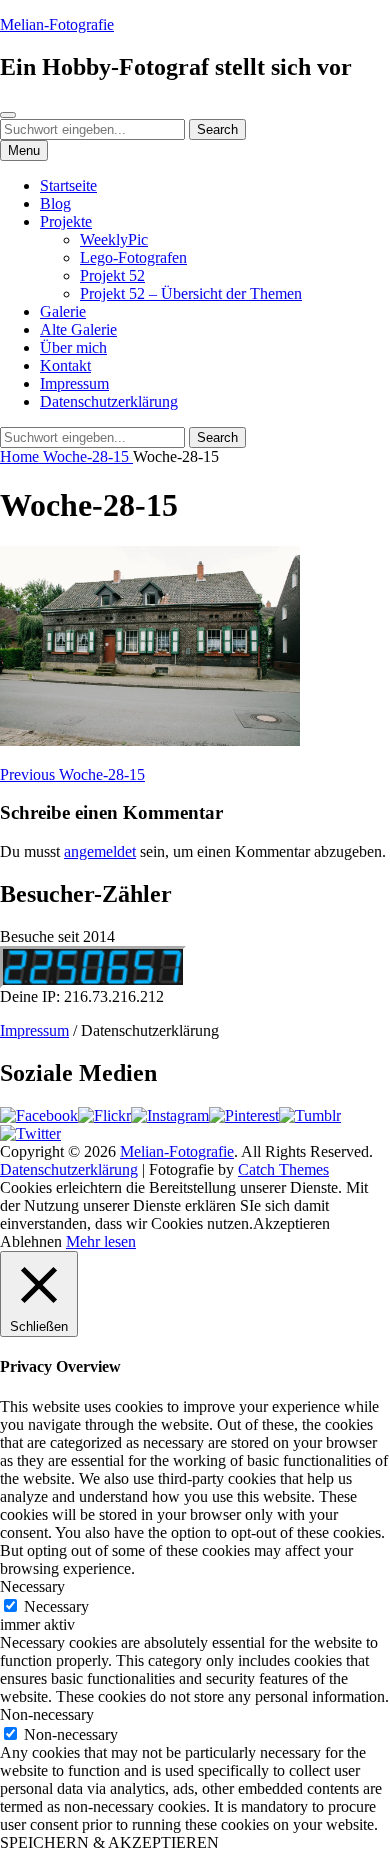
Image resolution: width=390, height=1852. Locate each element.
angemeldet (100, 851)
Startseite (68, 185)
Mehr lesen (101, 1241)
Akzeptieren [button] (291, 1223)
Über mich (73, 347)
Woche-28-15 (88, 456)
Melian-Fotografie (57, 24)
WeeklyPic (114, 239)
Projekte (66, 221)
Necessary (56, 1606)
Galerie (63, 311)
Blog (55, 203)
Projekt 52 (112, 275)
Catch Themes (283, 1169)
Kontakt (65, 365)
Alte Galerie (78, 329)
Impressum (74, 383)
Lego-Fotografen (133, 257)
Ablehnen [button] (31, 1241)
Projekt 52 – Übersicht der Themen (191, 293)
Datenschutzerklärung (109, 401)
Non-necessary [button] (47, 1714)
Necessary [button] (32, 1586)
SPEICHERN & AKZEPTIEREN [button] (109, 1842)
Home (21, 456)
